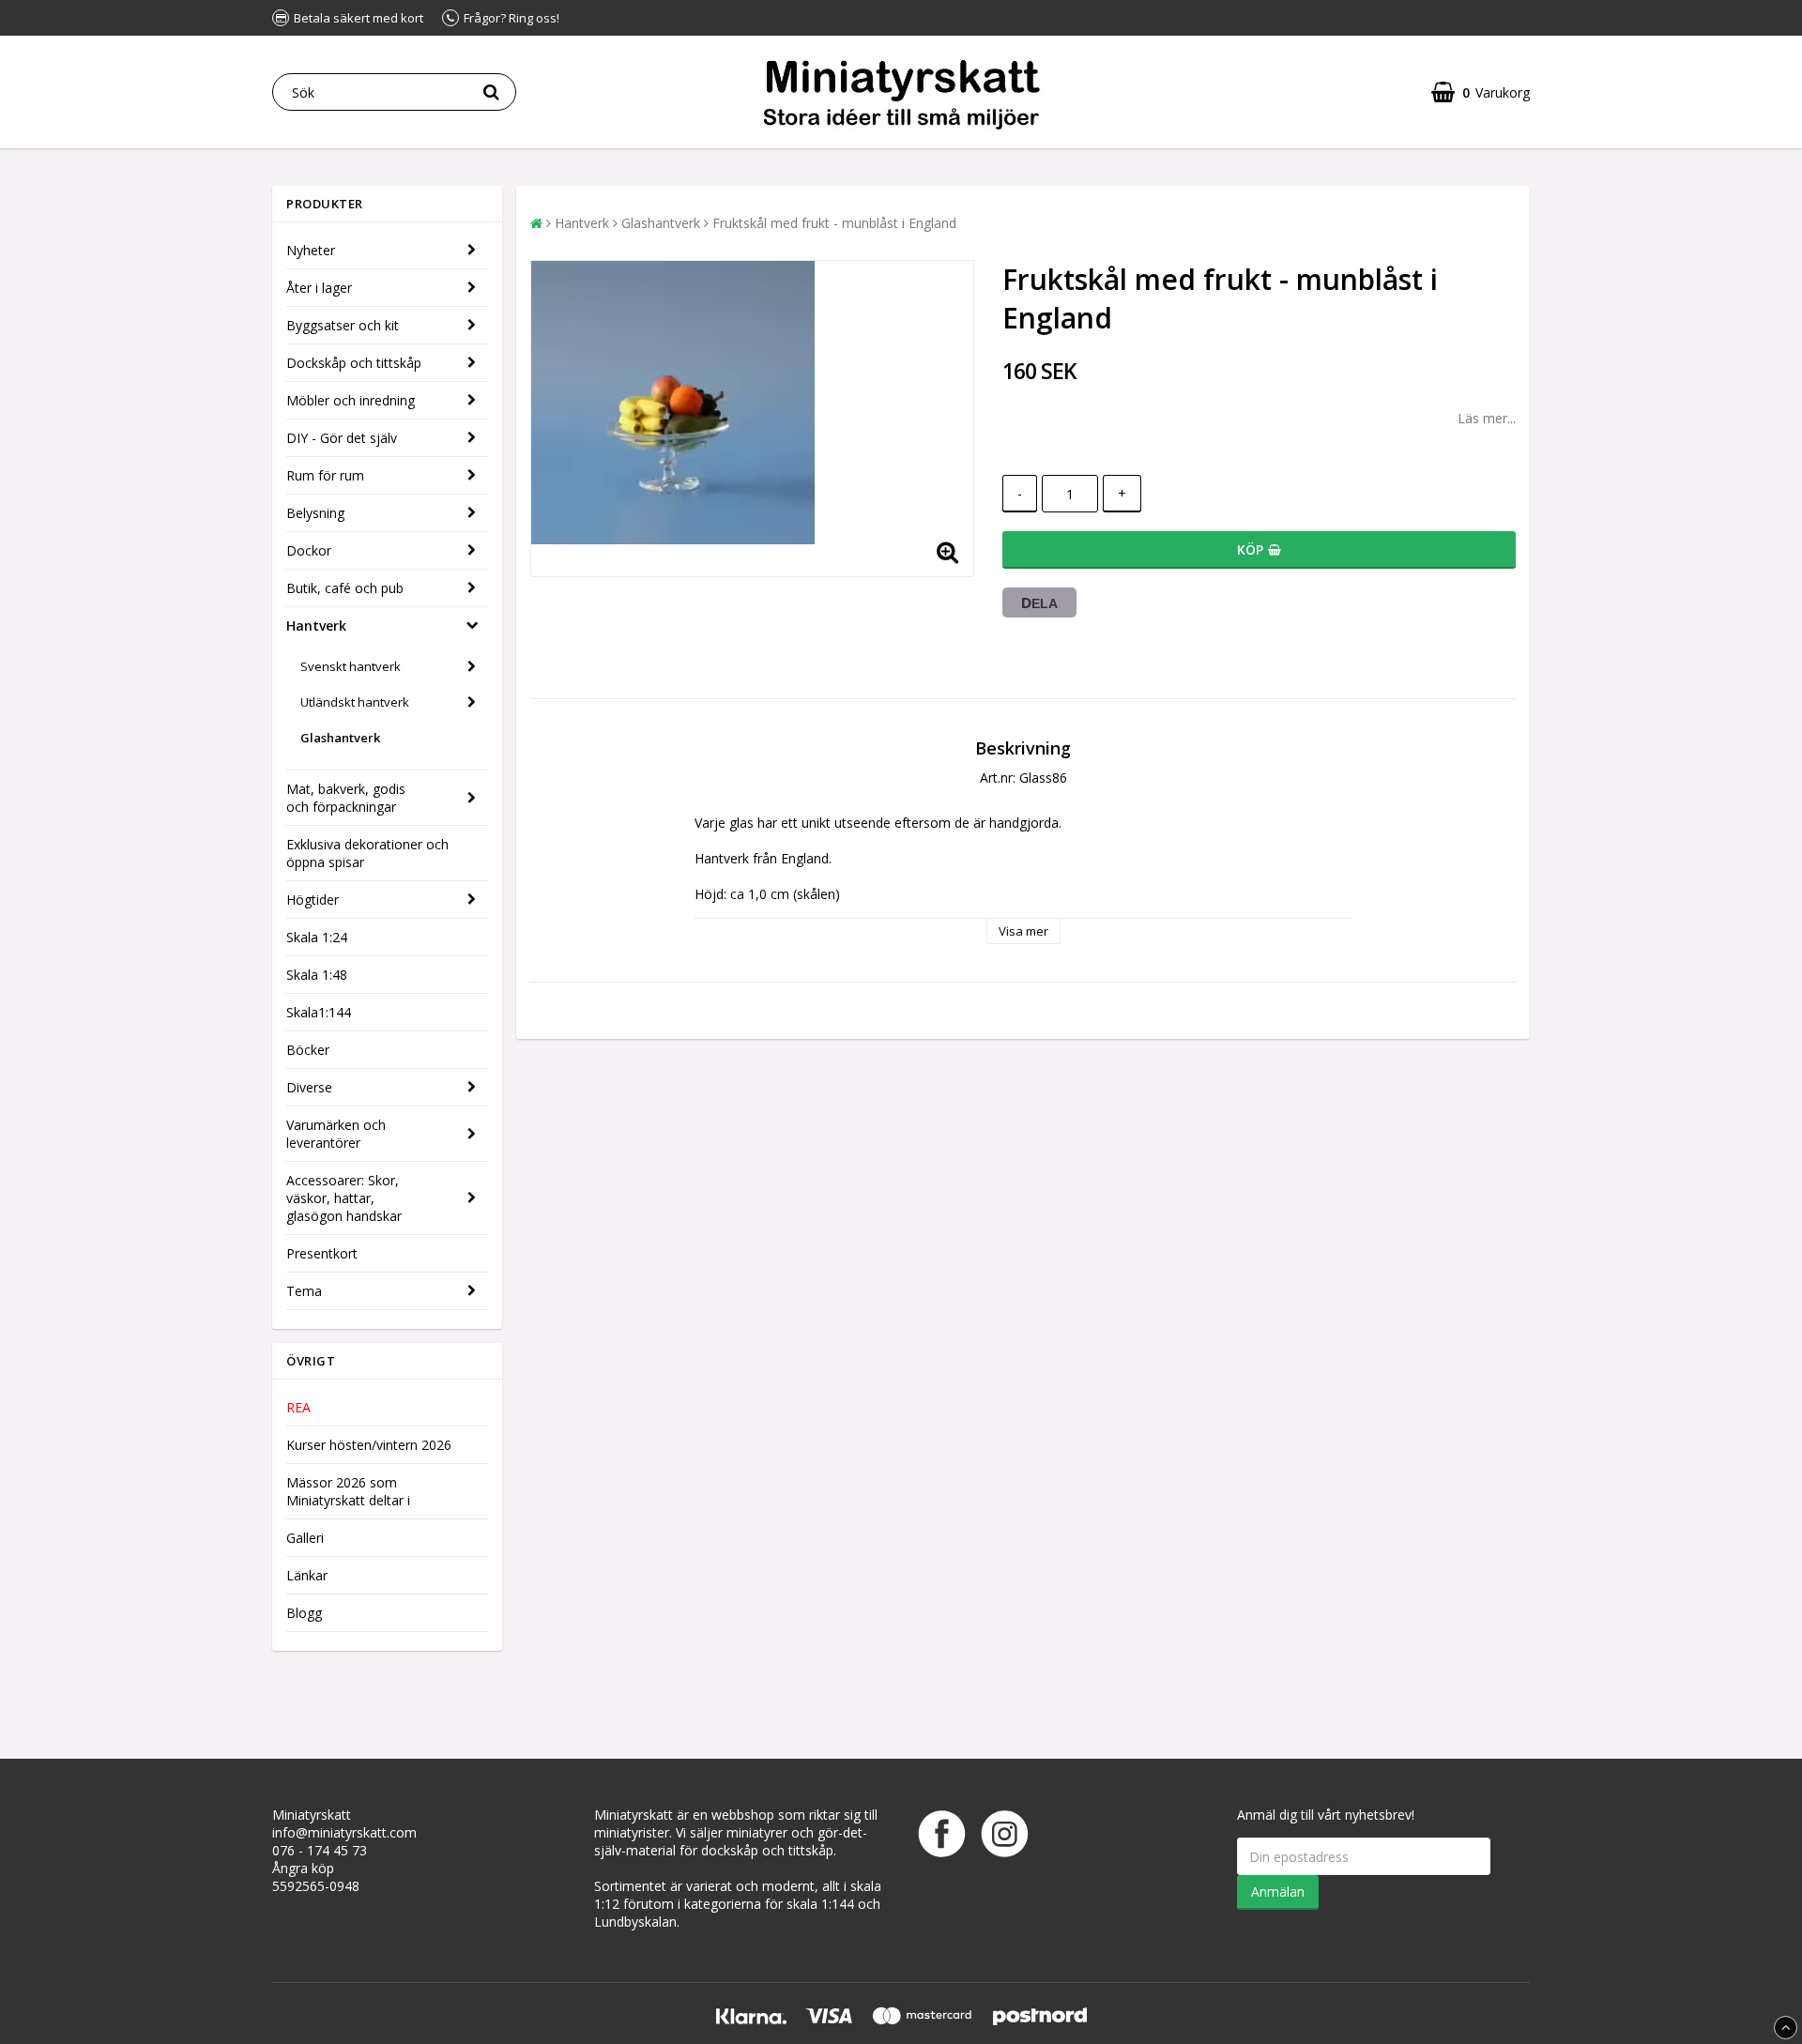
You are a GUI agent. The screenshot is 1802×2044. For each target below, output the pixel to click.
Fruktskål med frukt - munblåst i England (834, 223)
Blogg (304, 1613)
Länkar (307, 1575)
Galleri (305, 1538)
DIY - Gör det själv (342, 438)
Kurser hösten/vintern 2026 (369, 1445)
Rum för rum (325, 475)
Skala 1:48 (317, 975)
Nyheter (311, 250)
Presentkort (322, 1253)
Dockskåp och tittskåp (354, 363)
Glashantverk (340, 738)
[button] (1481, 92)
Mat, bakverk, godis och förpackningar (346, 798)
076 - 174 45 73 (320, 1850)
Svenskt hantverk (351, 666)
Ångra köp (303, 1868)
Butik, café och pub (345, 588)
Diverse (309, 1087)
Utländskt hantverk (355, 702)
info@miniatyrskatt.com (344, 1832)
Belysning (315, 513)
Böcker (308, 1050)
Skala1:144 (319, 1012)
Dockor (309, 550)
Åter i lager (319, 288)
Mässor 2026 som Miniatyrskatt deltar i (348, 1491)
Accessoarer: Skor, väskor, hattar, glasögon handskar (344, 1198)
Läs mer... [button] (1487, 418)
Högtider (313, 900)
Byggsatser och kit (343, 325)
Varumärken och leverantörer (336, 1134)
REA (298, 1407)
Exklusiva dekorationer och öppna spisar (367, 853)
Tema (304, 1291)
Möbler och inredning (351, 400)
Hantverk (316, 625)
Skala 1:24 (317, 937)
